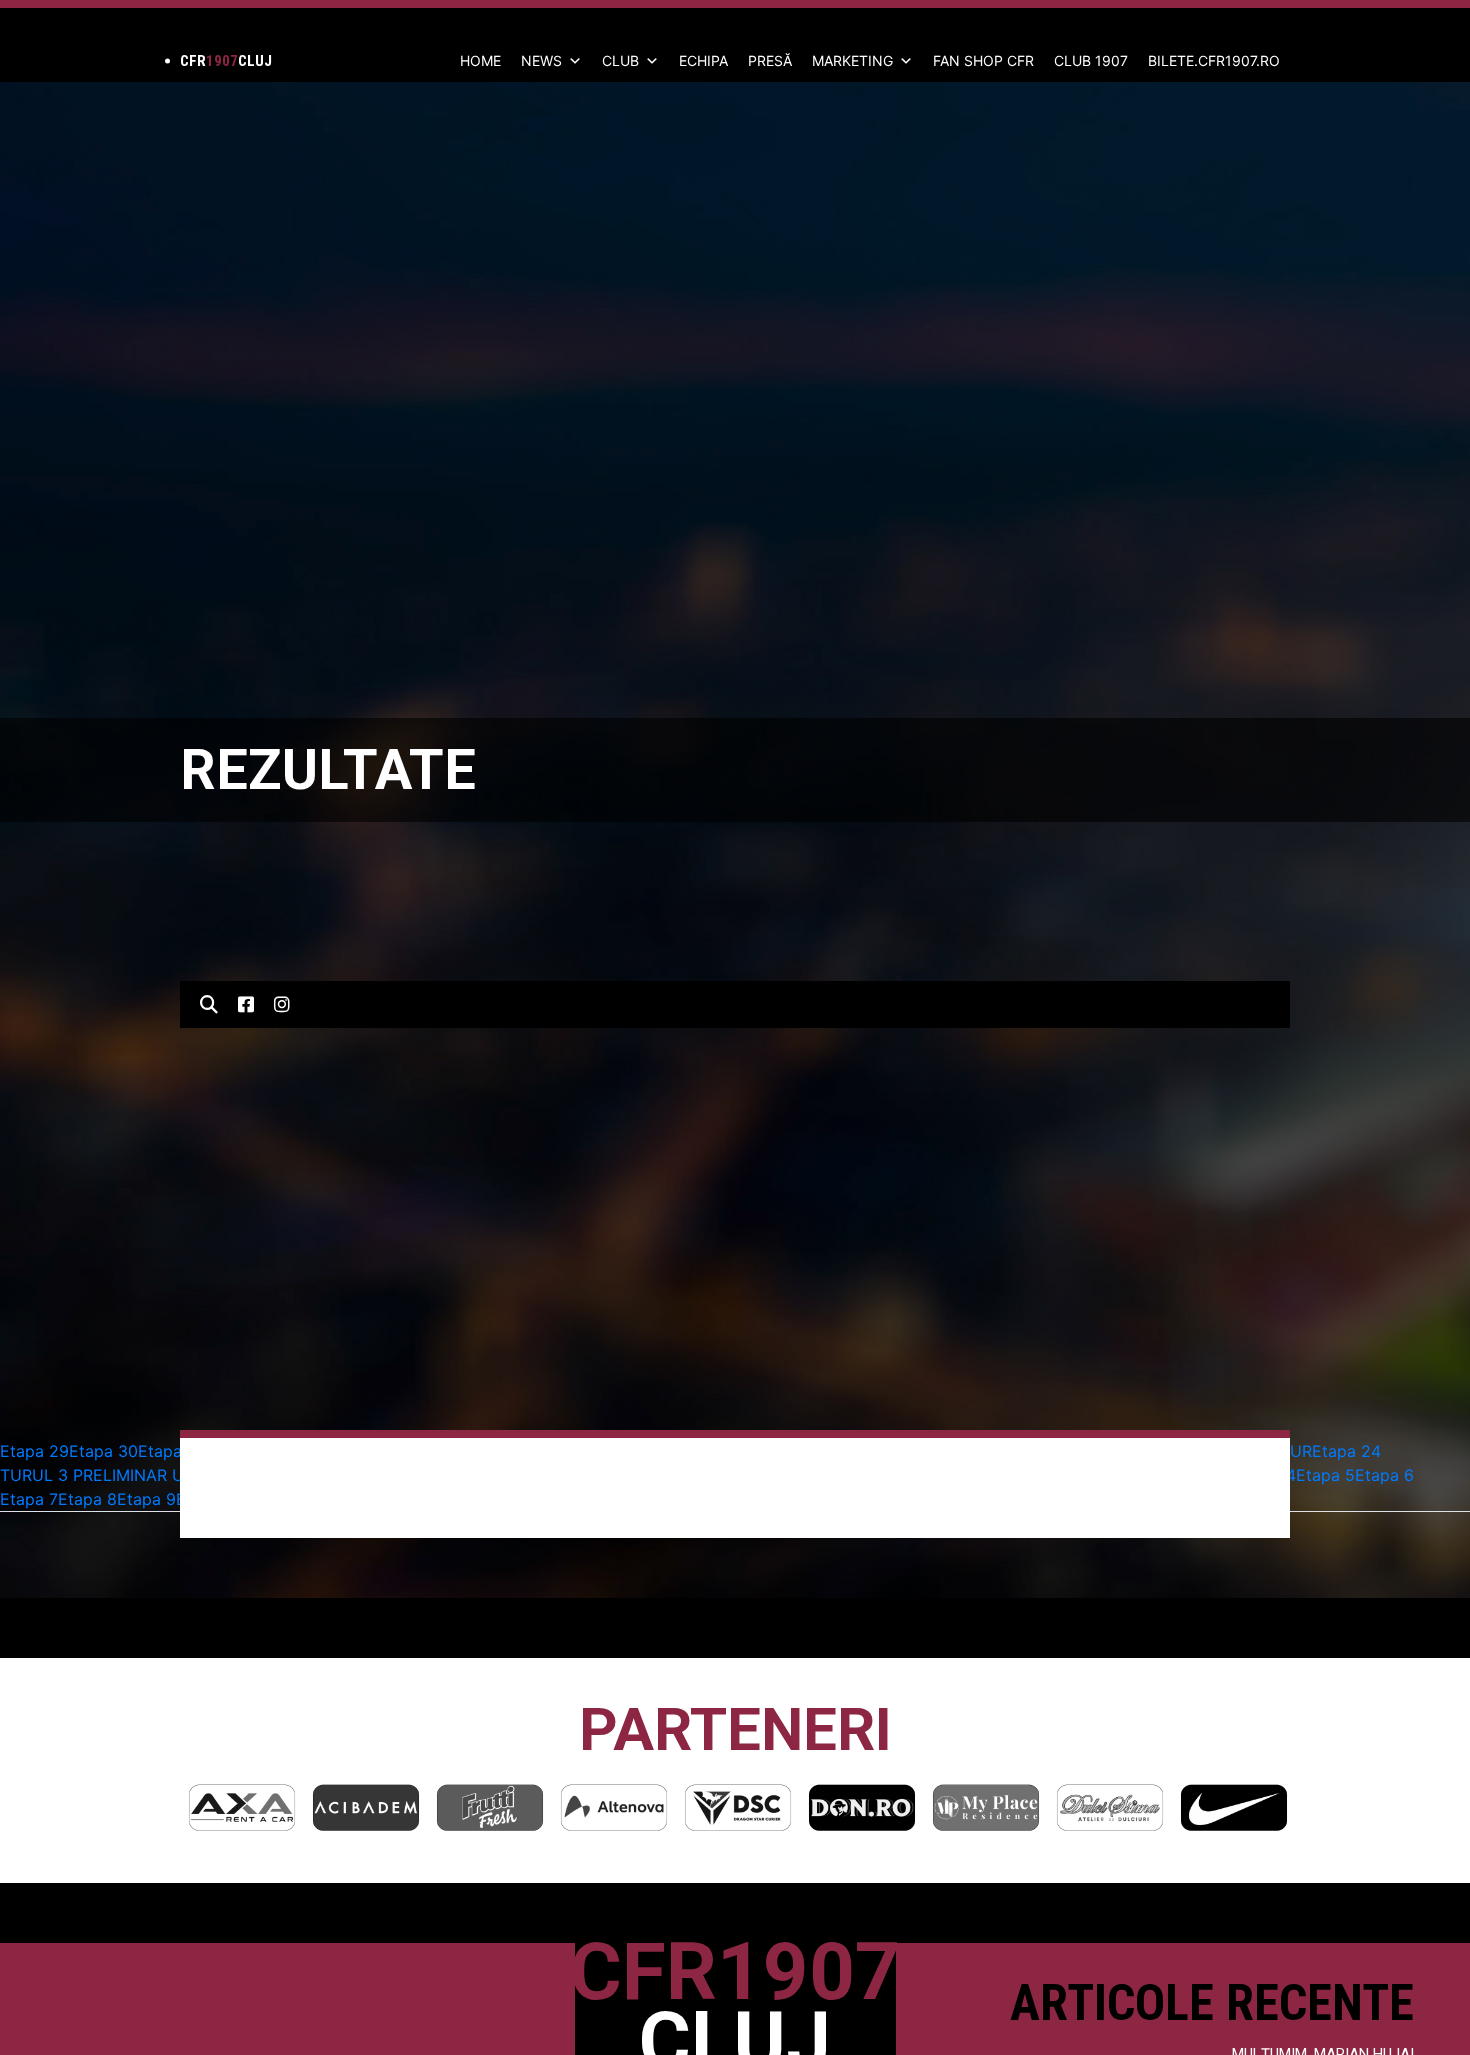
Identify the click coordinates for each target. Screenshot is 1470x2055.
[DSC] (614, 1807)
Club (620, 60)
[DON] (738, 1807)
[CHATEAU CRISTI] (1234, 1807)
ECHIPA (703, 60)
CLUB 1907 (1091, 60)
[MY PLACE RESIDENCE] (862, 1807)
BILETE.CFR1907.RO (1214, 60)
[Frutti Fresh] (366, 1807)
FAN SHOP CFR (983, 60)
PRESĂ (770, 60)
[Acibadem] (242, 1807)
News (541, 60)
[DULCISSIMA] (986, 1807)
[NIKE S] (1110, 1807)
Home (480, 60)
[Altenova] (490, 1807)
